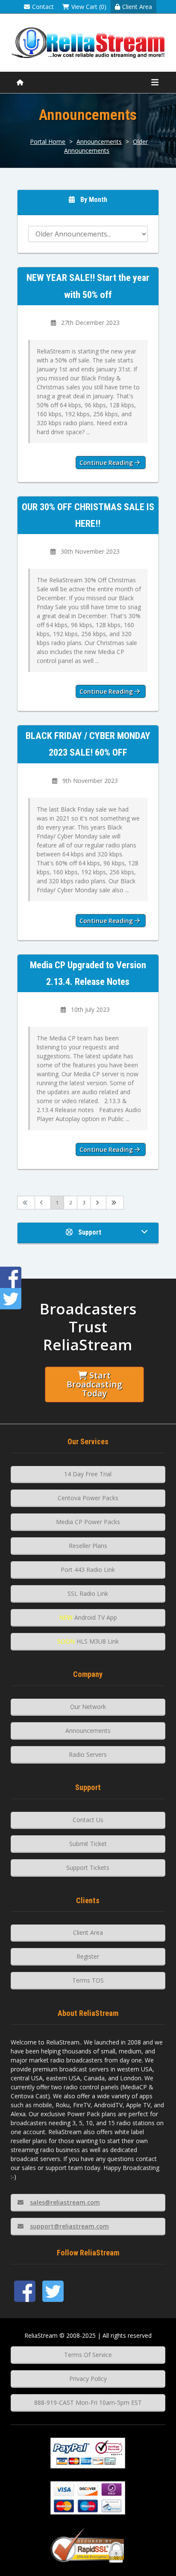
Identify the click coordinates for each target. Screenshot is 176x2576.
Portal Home (48, 142)
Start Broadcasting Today (94, 1384)
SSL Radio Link (88, 1593)
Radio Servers (88, 1754)
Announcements (99, 142)
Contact (43, 7)
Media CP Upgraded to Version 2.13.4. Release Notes (88, 973)
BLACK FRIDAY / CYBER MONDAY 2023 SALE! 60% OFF (88, 744)
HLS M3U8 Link (88, 1641)
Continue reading (107, 463)
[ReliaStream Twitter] (53, 2291)
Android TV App (88, 1617)
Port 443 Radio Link (88, 1570)
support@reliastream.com (69, 2226)
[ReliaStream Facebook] (25, 2291)
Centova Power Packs (88, 1498)
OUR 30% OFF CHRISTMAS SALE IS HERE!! (88, 515)
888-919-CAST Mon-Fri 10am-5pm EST (88, 2402)
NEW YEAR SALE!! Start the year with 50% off (88, 286)
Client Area (137, 7)
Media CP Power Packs (88, 1522)
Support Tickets (88, 1868)
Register (88, 1956)
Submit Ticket (88, 1844)
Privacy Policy (88, 2379)
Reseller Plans (88, 1546)
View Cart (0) (89, 7)
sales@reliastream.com (65, 2202)
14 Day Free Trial (88, 1474)
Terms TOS (88, 1980)
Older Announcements (106, 146)
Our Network (88, 1707)
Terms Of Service (88, 2355)
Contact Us (88, 1820)
